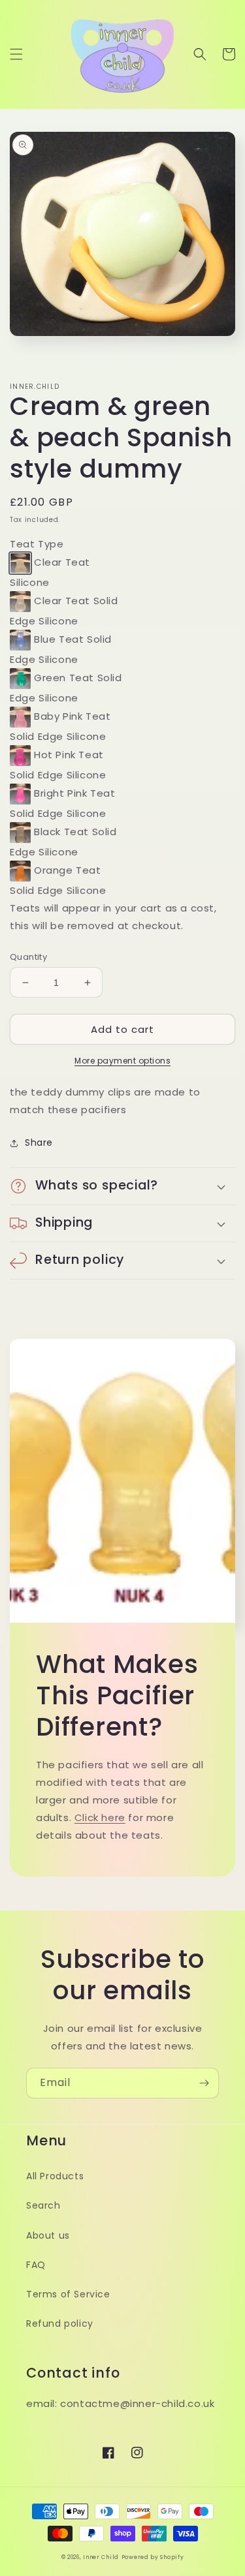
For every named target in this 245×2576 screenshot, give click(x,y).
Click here (100, 1817)
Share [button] (39, 1142)
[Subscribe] (204, 2083)
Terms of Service (68, 2294)
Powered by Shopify (153, 2557)
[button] (16, 54)
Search (43, 2205)
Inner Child (101, 2557)
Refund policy (60, 2323)
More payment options (122, 1061)
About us (48, 2235)
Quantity (28, 957)
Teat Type (37, 544)
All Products (55, 2176)
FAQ (36, 2265)
